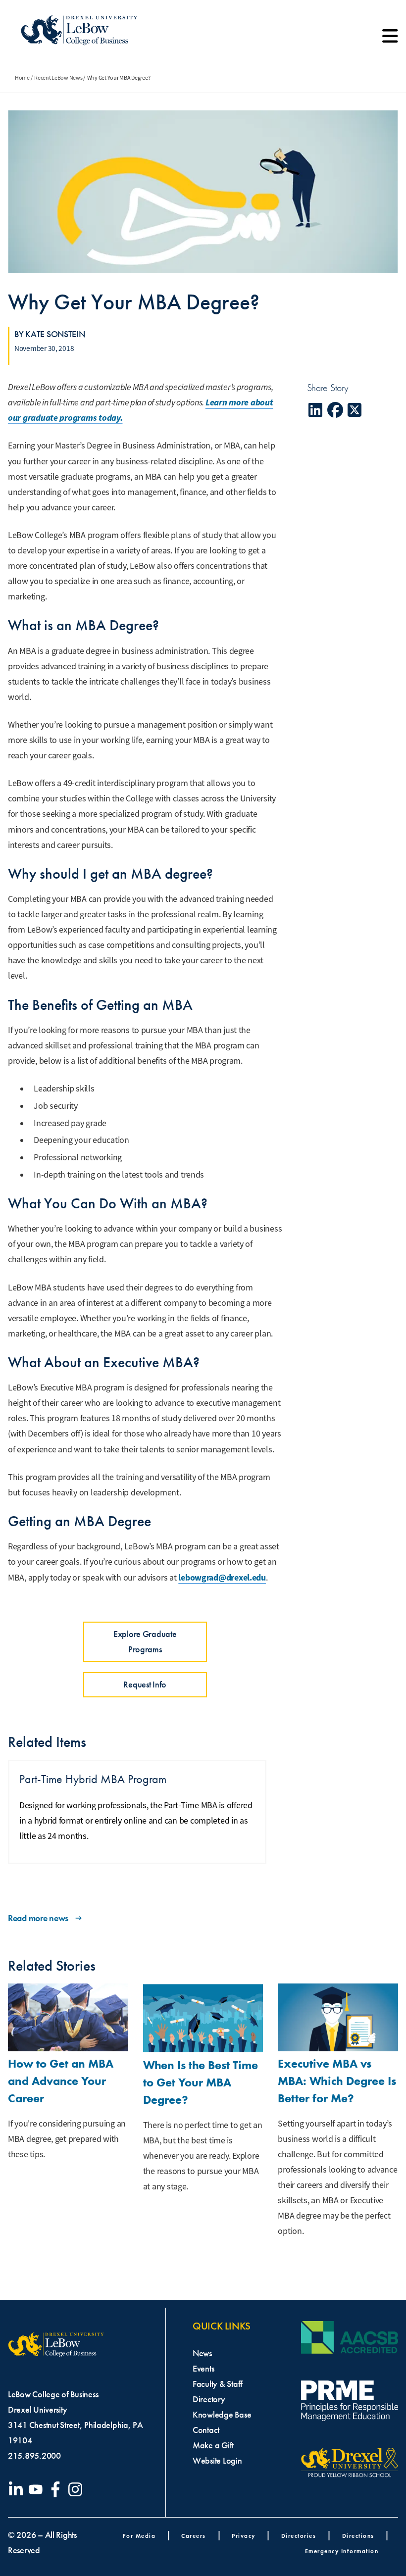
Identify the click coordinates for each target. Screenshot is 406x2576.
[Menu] (390, 40)
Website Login (217, 2461)
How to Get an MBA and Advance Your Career (61, 2081)
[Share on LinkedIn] (316, 410)
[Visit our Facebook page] (57, 2489)
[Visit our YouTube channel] (38, 2489)
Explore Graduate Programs (145, 1642)
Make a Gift (213, 2445)
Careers (194, 2536)
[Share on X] (355, 410)
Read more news (38, 1918)
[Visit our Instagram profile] (77, 2489)
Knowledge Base (222, 2415)
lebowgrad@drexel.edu (222, 1578)
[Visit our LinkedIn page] (18, 2489)
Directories (299, 2536)
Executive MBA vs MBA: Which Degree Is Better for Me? (337, 2081)
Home (22, 78)
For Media (139, 2536)
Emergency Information (342, 2551)
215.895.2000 (34, 2456)
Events (203, 2369)
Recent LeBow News (58, 78)
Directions (358, 2536)
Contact (206, 2430)
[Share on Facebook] (335, 410)
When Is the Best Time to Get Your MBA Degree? (201, 2082)
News (202, 2353)
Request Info (145, 1684)
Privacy (244, 2536)
